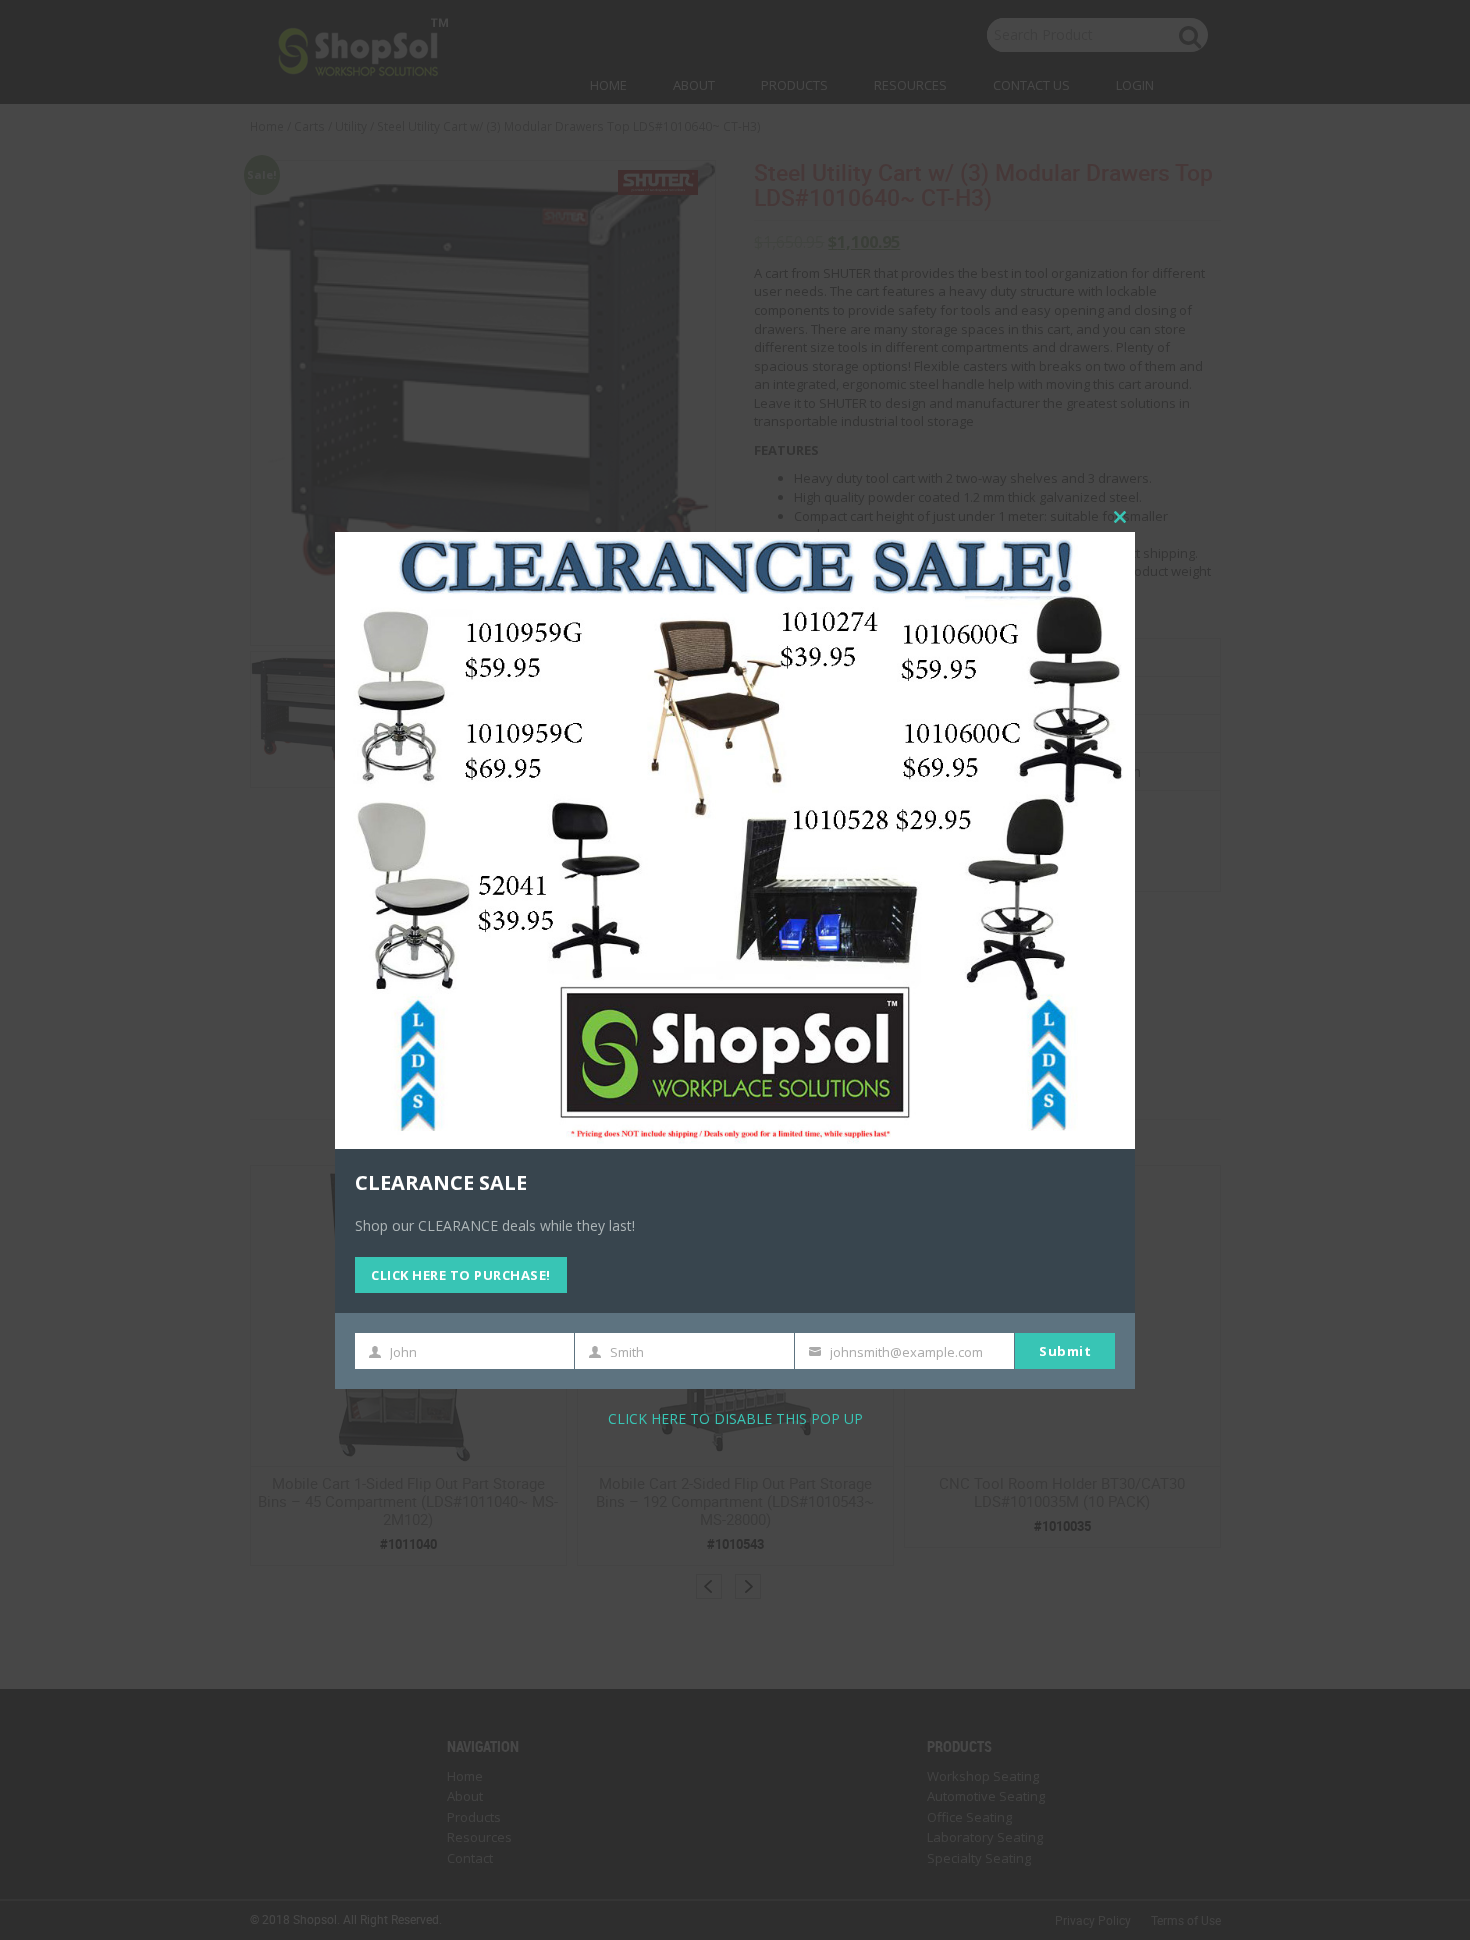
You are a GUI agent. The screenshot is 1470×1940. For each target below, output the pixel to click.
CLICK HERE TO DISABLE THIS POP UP (735, 1417)
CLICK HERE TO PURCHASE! (461, 1274)
